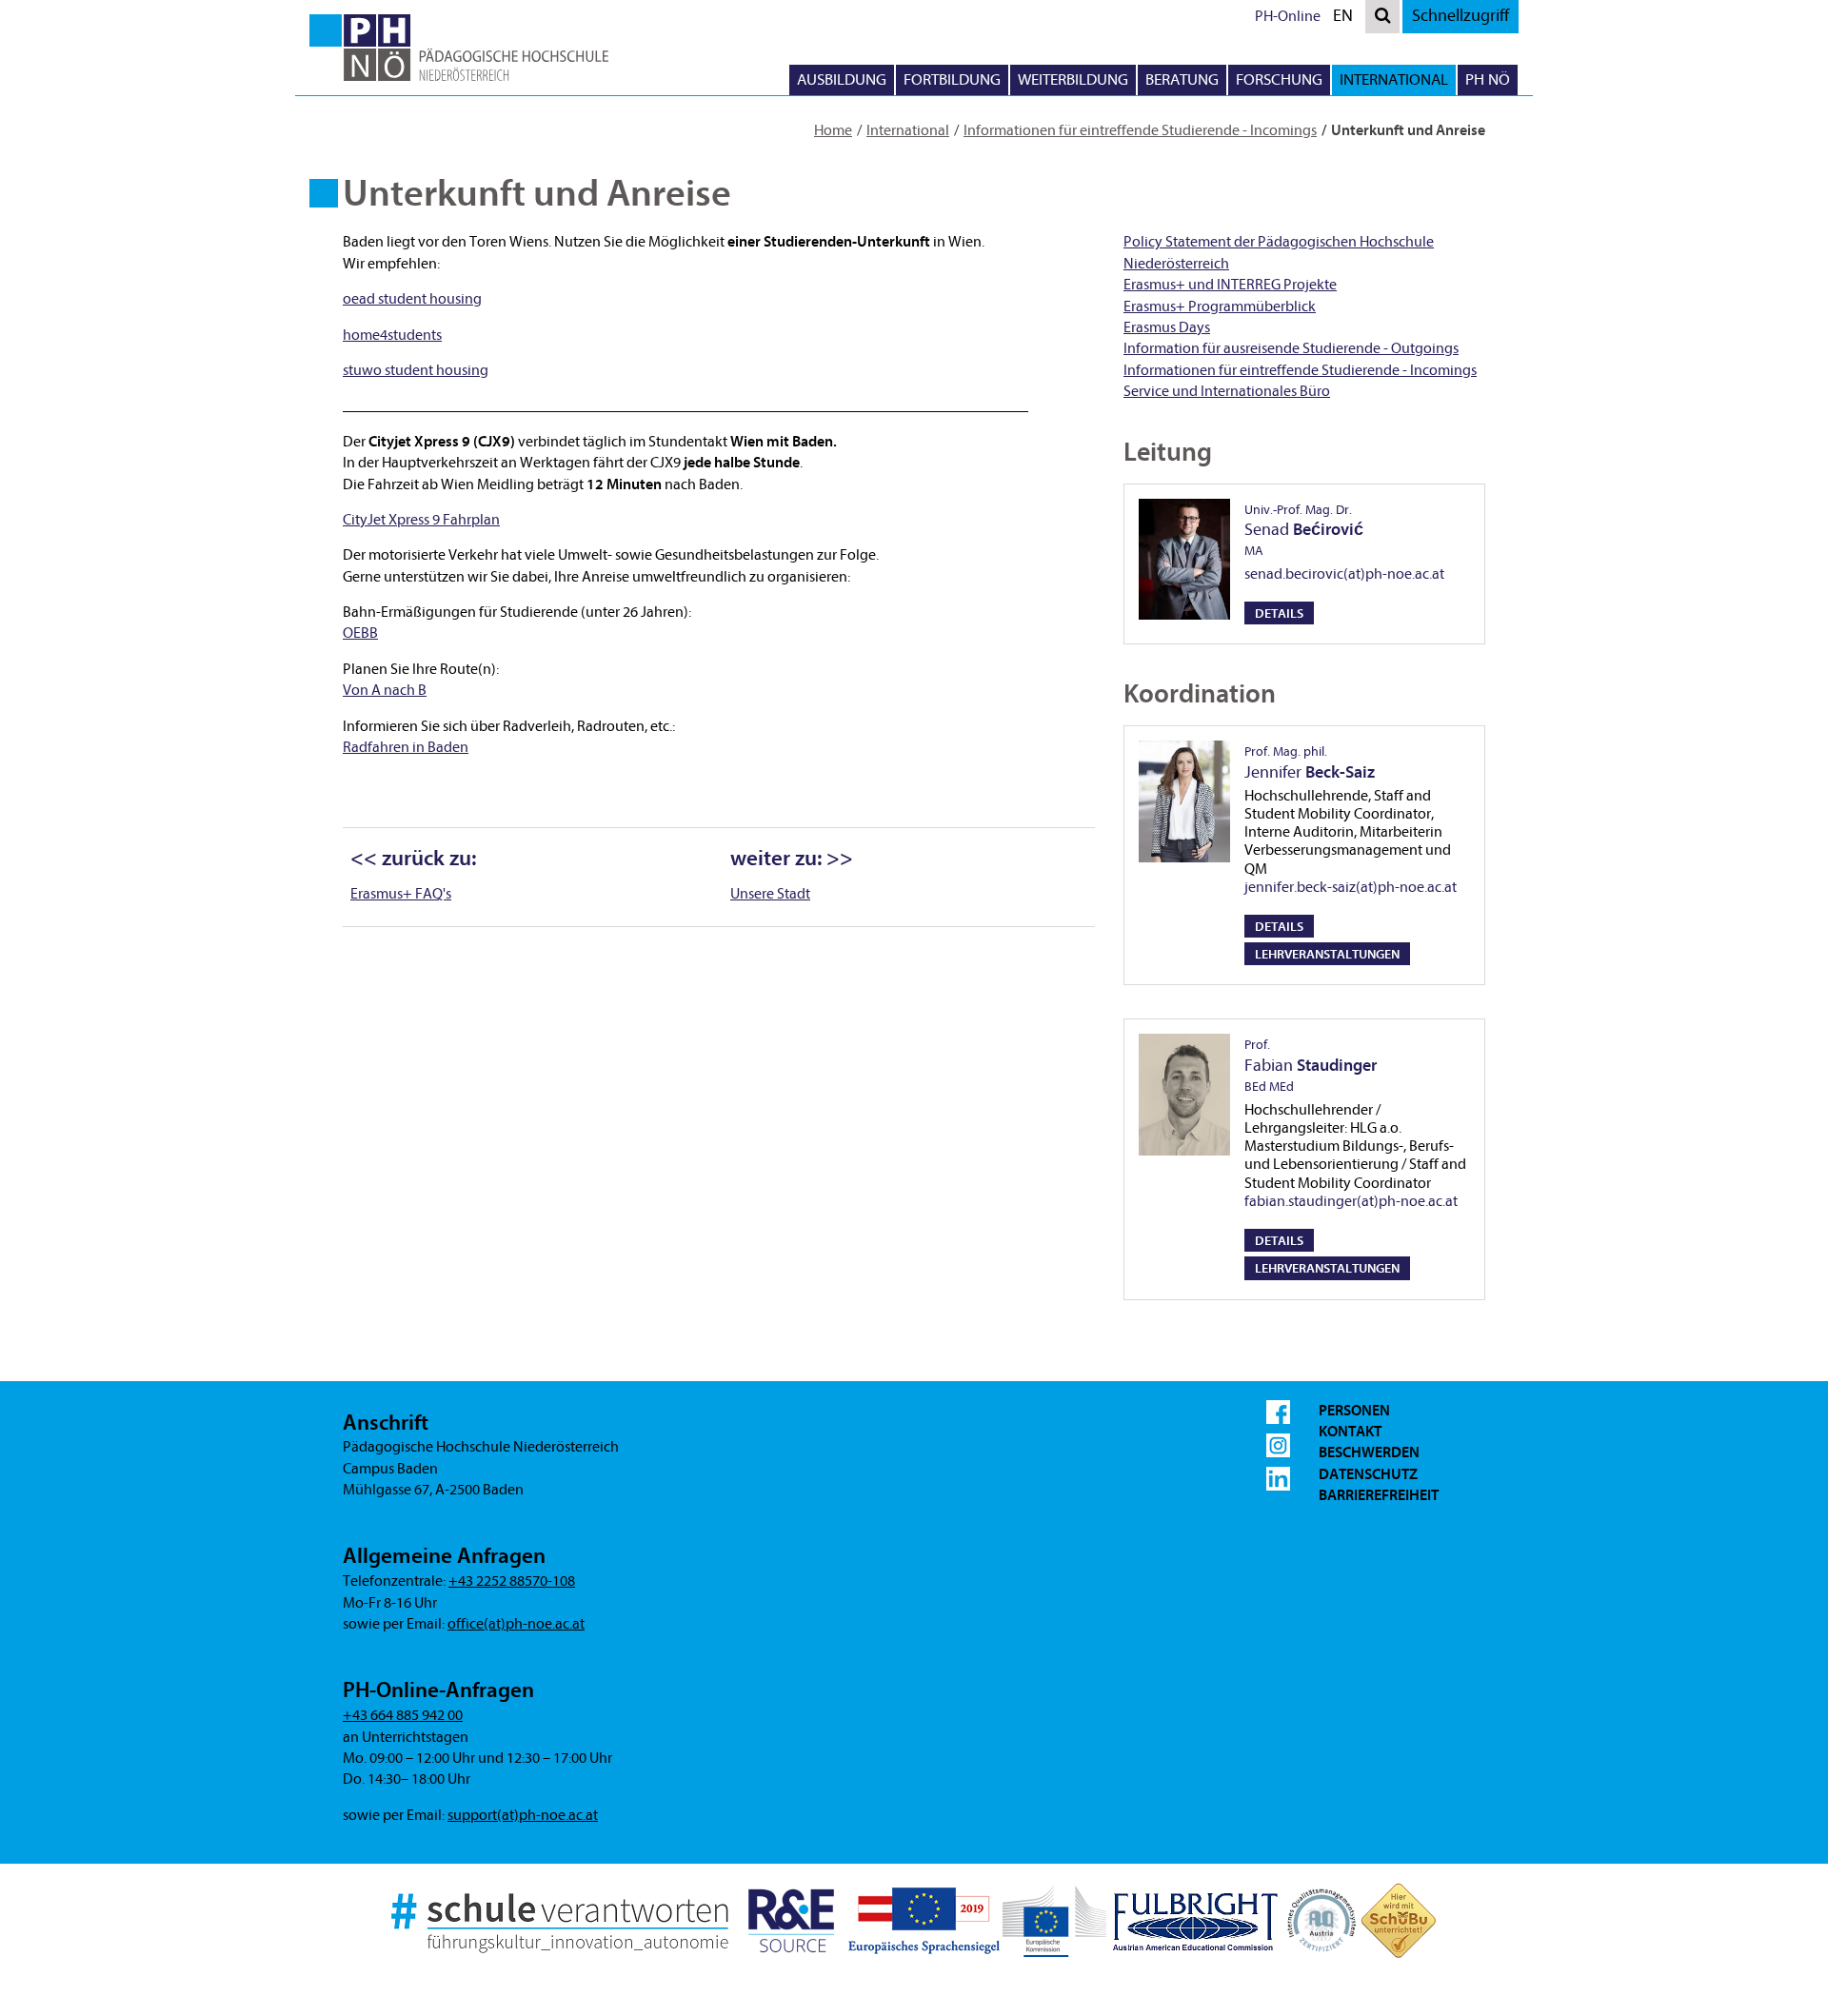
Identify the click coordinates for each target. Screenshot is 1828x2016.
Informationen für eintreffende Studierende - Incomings (1140, 130)
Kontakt (1350, 1432)
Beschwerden (1369, 1453)
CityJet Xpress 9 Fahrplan (421, 520)
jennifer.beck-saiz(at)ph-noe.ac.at (1351, 887)
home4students (392, 335)
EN (1347, 19)
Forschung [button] (1279, 79)
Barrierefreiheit (1379, 1495)
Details (1279, 613)
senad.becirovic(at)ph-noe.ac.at (1344, 574)
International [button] (1394, 79)
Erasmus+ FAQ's (401, 894)
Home (833, 130)
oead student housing (412, 299)
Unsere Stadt (770, 894)
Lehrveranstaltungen (1327, 954)
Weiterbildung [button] (1073, 79)
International (908, 130)
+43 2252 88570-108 (512, 1581)
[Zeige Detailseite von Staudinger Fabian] (1184, 1095)
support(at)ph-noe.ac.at (523, 1815)
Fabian (1311, 1065)
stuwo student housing (416, 370)
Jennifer (1310, 762)
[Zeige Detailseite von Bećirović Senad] (1184, 560)
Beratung (1182, 79)
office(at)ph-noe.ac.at (516, 1624)
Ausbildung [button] (842, 79)
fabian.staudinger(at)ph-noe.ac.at (1351, 1201)
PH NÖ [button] (1488, 79)
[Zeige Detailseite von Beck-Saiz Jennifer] (1184, 801)
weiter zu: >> (792, 859)
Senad (1304, 530)
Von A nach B (385, 690)
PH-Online (1288, 16)
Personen (1354, 1411)
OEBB (360, 633)
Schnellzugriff (1460, 16)
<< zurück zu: (413, 859)
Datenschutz (1368, 1474)
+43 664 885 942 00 (403, 1715)
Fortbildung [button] (952, 79)
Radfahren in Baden (406, 747)
